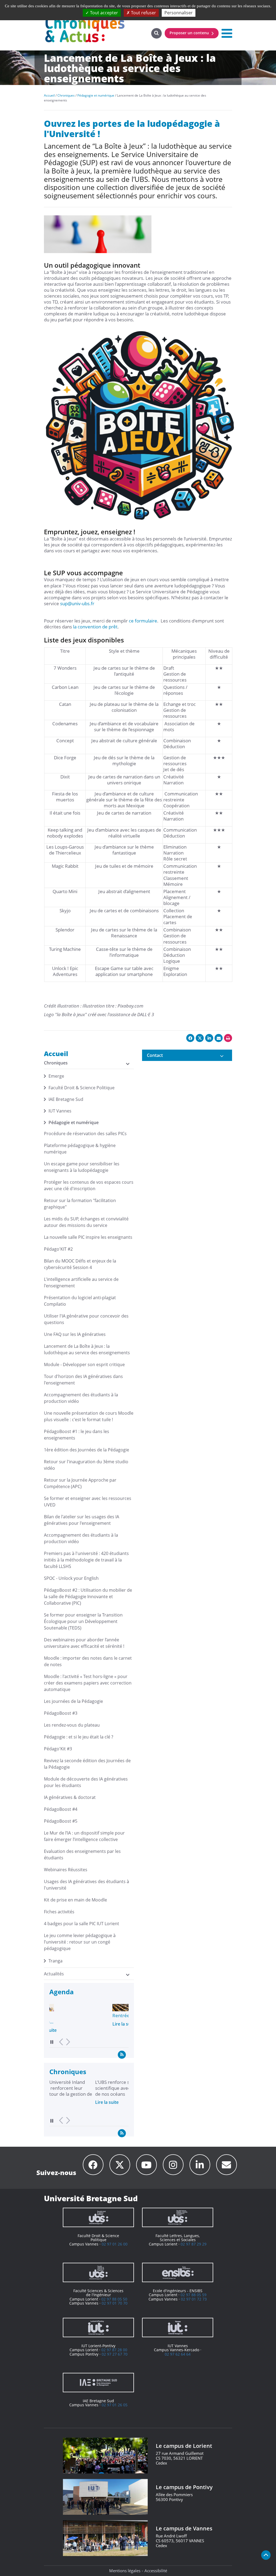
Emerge (56, 1076)
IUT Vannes (60, 1111)
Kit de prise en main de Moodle (75, 1900)
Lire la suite (61, 2024)
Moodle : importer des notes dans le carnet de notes (88, 1661)
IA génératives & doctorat (70, 1797)
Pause (52, 2042)
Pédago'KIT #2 (58, 1249)
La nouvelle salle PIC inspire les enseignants (88, 1237)
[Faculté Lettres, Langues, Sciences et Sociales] (178, 2217)
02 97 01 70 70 (115, 2303)
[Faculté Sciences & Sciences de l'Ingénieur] (98, 2272)
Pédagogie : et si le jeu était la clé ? (79, 1737)
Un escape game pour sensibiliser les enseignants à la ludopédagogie (82, 1167)
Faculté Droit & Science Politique (82, 1088)
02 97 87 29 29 (194, 2244)
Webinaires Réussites (66, 1870)
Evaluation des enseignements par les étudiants (82, 1854)
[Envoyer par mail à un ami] (219, 1038)
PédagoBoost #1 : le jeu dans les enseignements (77, 1435)
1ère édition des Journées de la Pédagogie (87, 1450)
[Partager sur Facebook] (190, 1038)
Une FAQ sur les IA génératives (75, 1334)
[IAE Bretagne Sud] (98, 2383)
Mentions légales (125, 2571)
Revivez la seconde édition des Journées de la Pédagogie (87, 1764)
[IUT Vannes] (178, 2327)
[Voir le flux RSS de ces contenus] (122, 2054)
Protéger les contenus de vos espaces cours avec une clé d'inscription (89, 1185)
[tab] (187, 1055)
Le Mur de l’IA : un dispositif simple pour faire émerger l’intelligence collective (84, 1836)
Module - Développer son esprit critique (84, 1364)
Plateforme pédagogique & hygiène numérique (80, 1149)
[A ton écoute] (227, 2165)
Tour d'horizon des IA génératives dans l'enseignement (83, 1380)
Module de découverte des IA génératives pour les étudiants (86, 1782)
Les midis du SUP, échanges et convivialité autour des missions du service (86, 1222)
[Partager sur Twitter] (200, 1038)
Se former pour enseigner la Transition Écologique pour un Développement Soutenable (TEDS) (83, 1621)
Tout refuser (143, 13)
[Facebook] (93, 2165)
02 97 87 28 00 (114, 2350)
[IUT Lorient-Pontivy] (98, 2327)
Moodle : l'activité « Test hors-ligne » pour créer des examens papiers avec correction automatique (88, 1683)
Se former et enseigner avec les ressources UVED (88, 1502)
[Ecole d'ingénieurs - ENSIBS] (178, 2272)
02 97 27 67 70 (115, 2354)
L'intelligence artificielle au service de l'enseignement (81, 1282)
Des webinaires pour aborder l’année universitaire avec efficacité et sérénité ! (84, 1643)
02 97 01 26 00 (115, 2244)
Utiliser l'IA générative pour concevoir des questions (86, 1319)
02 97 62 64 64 (178, 2354)
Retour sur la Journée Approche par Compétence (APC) (80, 1483)
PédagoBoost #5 (61, 1821)
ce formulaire (143, 621)
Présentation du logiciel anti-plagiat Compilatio (80, 1301)
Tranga (56, 1961)
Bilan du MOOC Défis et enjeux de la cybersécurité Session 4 (80, 1264)
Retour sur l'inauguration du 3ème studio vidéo (86, 1465)
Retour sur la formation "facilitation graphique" (80, 1204)
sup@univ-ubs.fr (77, 603)
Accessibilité (156, 2571)
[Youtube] (146, 2165)
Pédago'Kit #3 (58, 1749)
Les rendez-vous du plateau (72, 1725)
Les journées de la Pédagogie (73, 1701)
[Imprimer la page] (228, 1038)
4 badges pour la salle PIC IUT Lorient (82, 1924)
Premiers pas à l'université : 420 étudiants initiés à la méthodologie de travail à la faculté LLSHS (86, 1560)
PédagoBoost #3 (61, 1713)
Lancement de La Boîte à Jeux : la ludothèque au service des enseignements (87, 1349)
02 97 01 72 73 (194, 2299)
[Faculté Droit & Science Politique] (98, 2217)
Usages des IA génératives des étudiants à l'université (87, 1885)
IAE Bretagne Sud (66, 1099)
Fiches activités (59, 1912)
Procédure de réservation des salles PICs (85, 1134)
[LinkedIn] (200, 2165)
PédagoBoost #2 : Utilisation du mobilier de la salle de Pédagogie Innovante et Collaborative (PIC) (88, 1597)
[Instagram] (173, 2165)
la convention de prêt (95, 627)
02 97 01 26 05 (115, 2405)
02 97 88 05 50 (114, 2299)
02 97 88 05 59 (194, 2295)
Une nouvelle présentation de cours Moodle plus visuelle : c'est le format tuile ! (89, 1416)
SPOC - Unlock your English (71, 1578)
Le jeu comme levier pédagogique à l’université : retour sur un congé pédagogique (80, 1942)
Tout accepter (103, 13)
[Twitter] (120, 2165)
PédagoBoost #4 (61, 1809)
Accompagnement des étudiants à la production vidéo (81, 1398)
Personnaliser (179, 13)
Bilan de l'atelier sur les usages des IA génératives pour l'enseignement (82, 1520)
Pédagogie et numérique (74, 1122)
